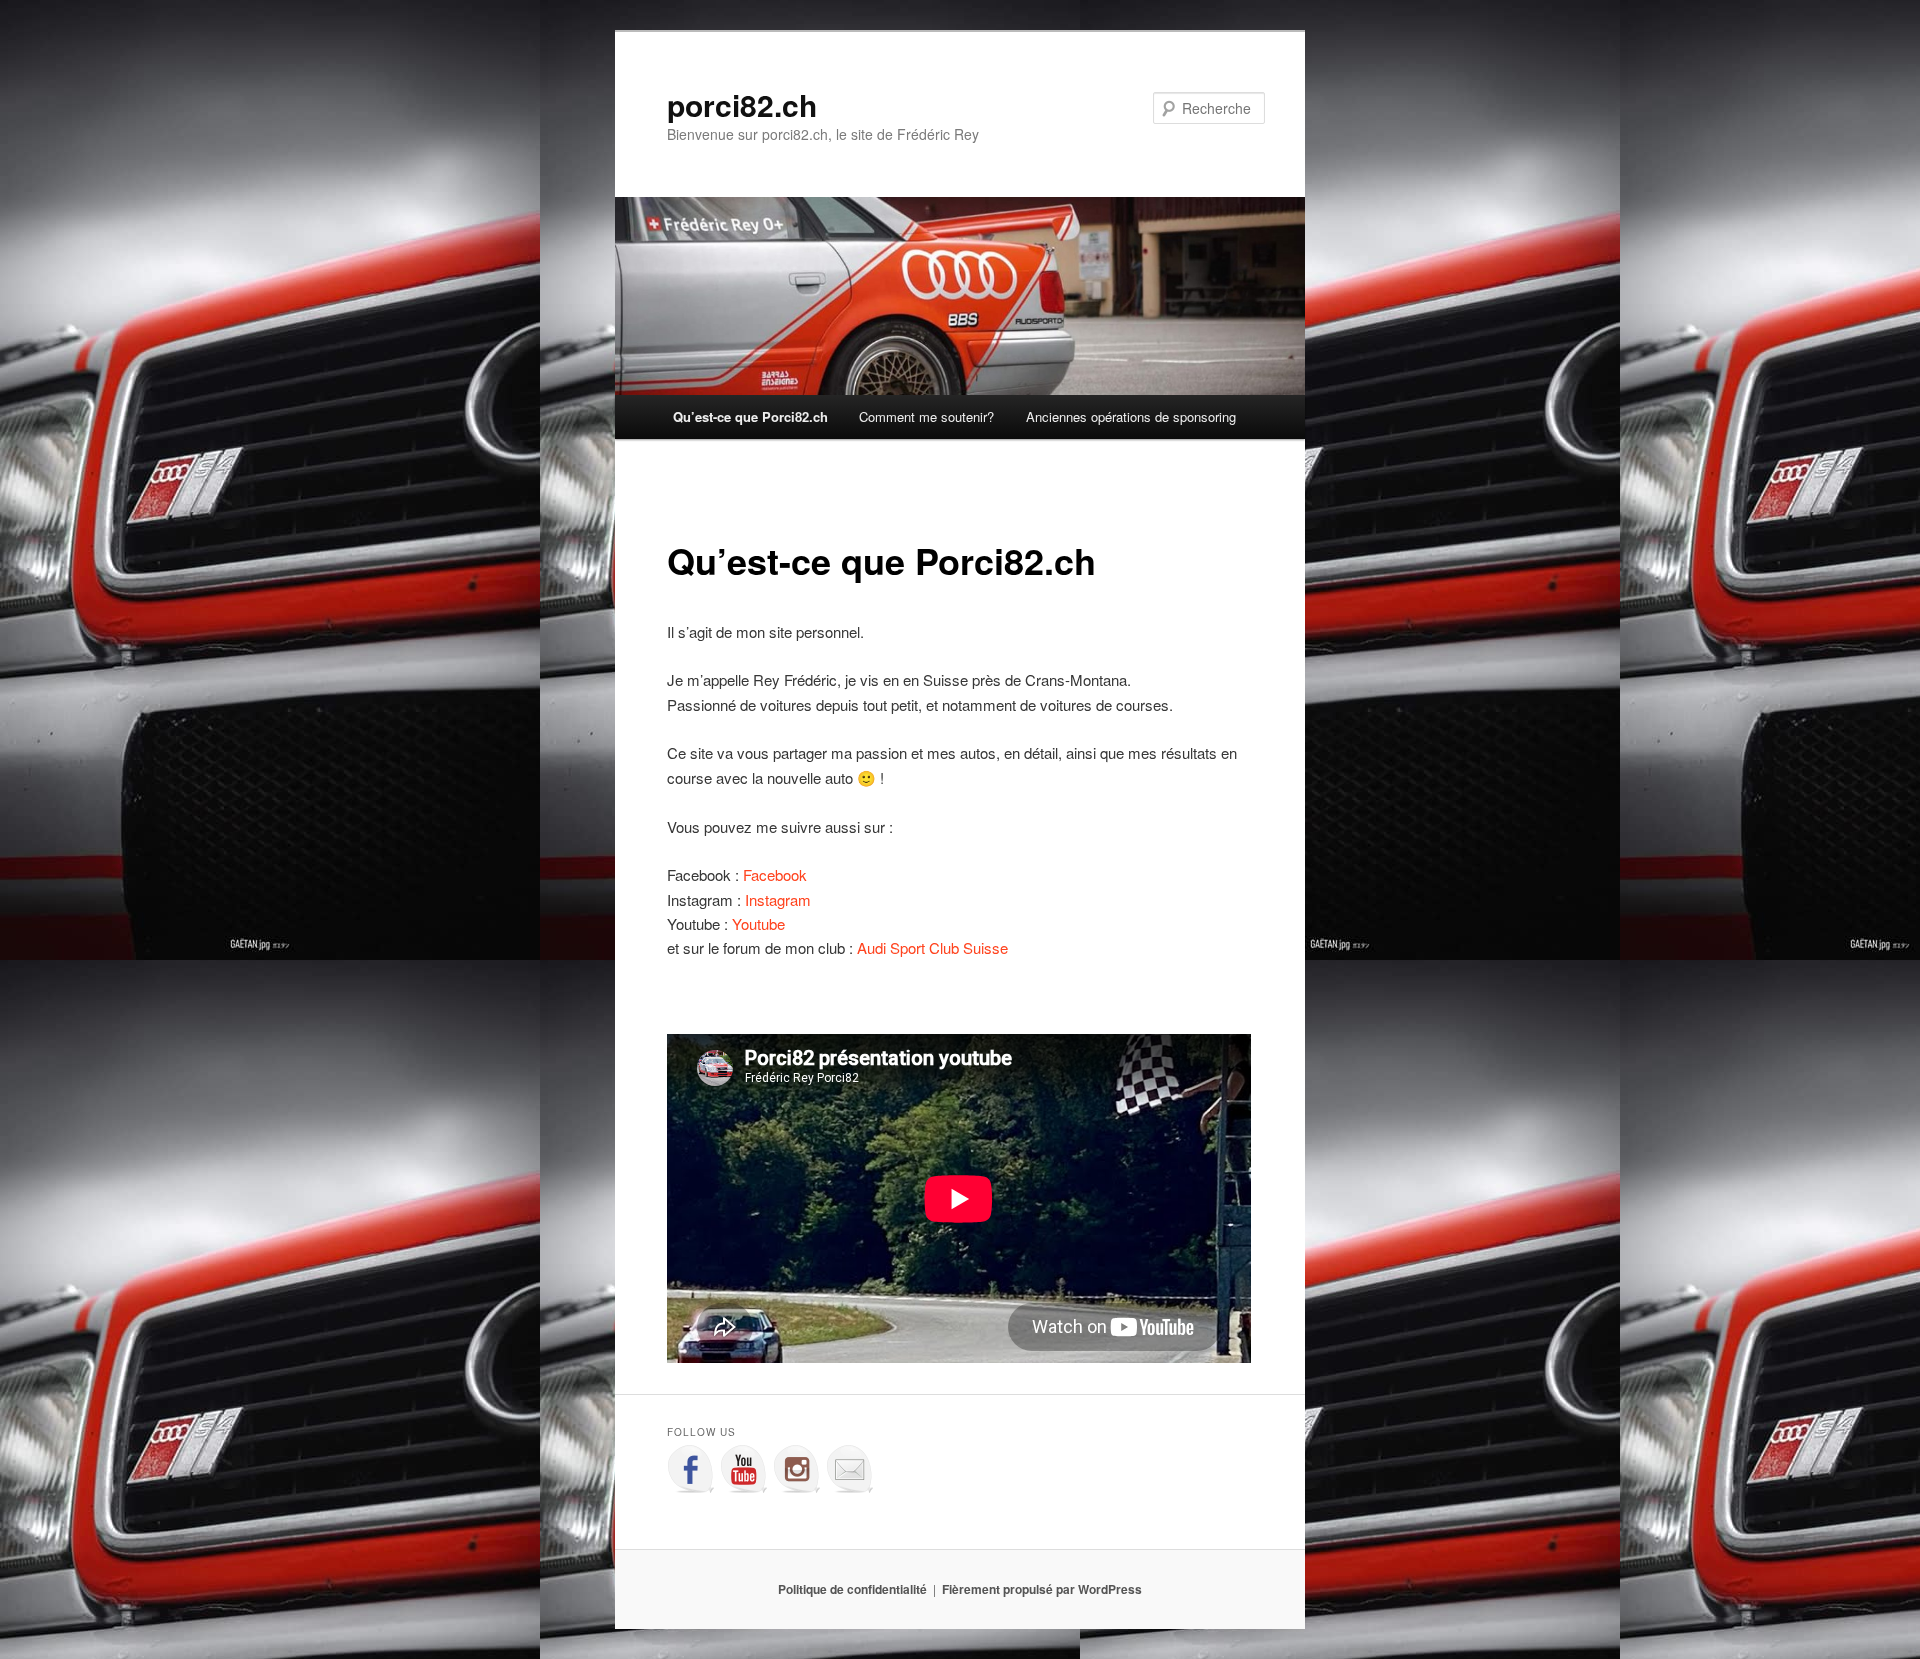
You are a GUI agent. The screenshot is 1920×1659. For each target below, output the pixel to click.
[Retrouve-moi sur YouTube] (744, 1469)
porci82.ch (742, 104)
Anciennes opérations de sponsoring (1131, 416)
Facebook (775, 874)
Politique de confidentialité (852, 1589)
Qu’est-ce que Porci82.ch (750, 416)
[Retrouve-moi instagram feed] (797, 1469)
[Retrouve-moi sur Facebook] (691, 1469)
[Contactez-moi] (850, 1469)
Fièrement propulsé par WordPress (1042, 1589)
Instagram (778, 899)
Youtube (758, 923)
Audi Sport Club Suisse (932, 947)
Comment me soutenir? (926, 416)
